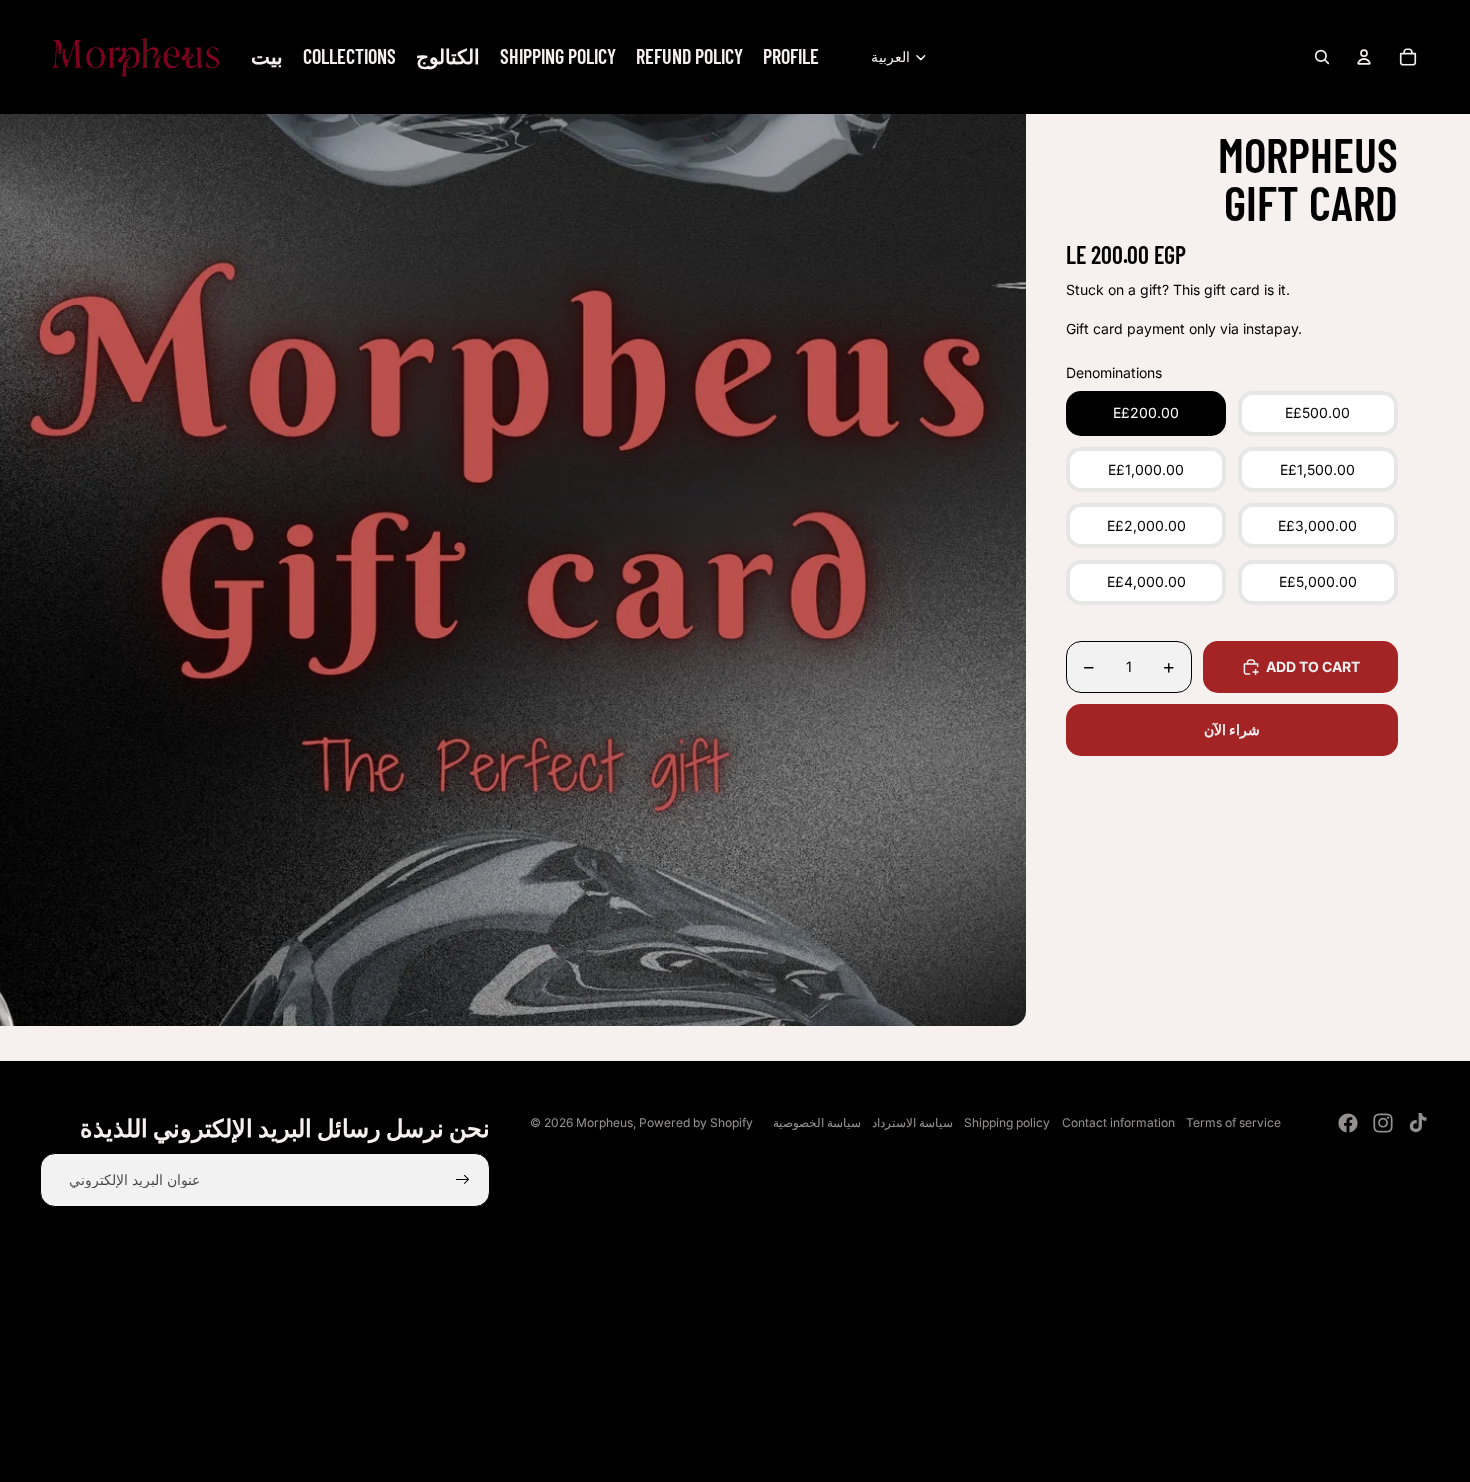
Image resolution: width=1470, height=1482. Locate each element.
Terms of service (1233, 1122)
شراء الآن (1232, 730)
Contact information (1118, 1122)
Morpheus (604, 1122)
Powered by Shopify (696, 1122)
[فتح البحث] (1322, 57)
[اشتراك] (463, 1180)
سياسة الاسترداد (912, 1122)
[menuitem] (267, 57)
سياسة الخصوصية (817, 1122)
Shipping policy (1007, 1122)
